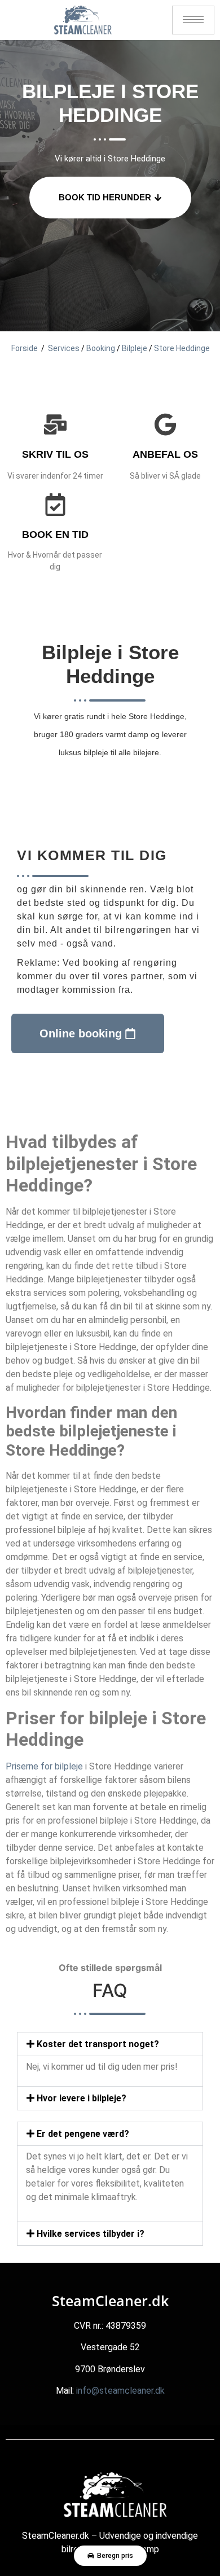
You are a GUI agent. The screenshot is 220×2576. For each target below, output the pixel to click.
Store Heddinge (182, 348)
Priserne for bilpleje (44, 1766)
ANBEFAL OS (165, 454)
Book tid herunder (105, 197)
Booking (101, 348)
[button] (110, 2044)
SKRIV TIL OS (55, 454)
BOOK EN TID (55, 535)
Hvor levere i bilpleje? (82, 2098)
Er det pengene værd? (83, 2134)
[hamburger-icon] (193, 20)
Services (64, 348)
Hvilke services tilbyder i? (91, 2234)
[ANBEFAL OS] (165, 424)
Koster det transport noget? (98, 2044)
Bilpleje (135, 348)
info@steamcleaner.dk (120, 2391)
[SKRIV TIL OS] (55, 424)
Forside (25, 348)
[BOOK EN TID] (55, 505)
